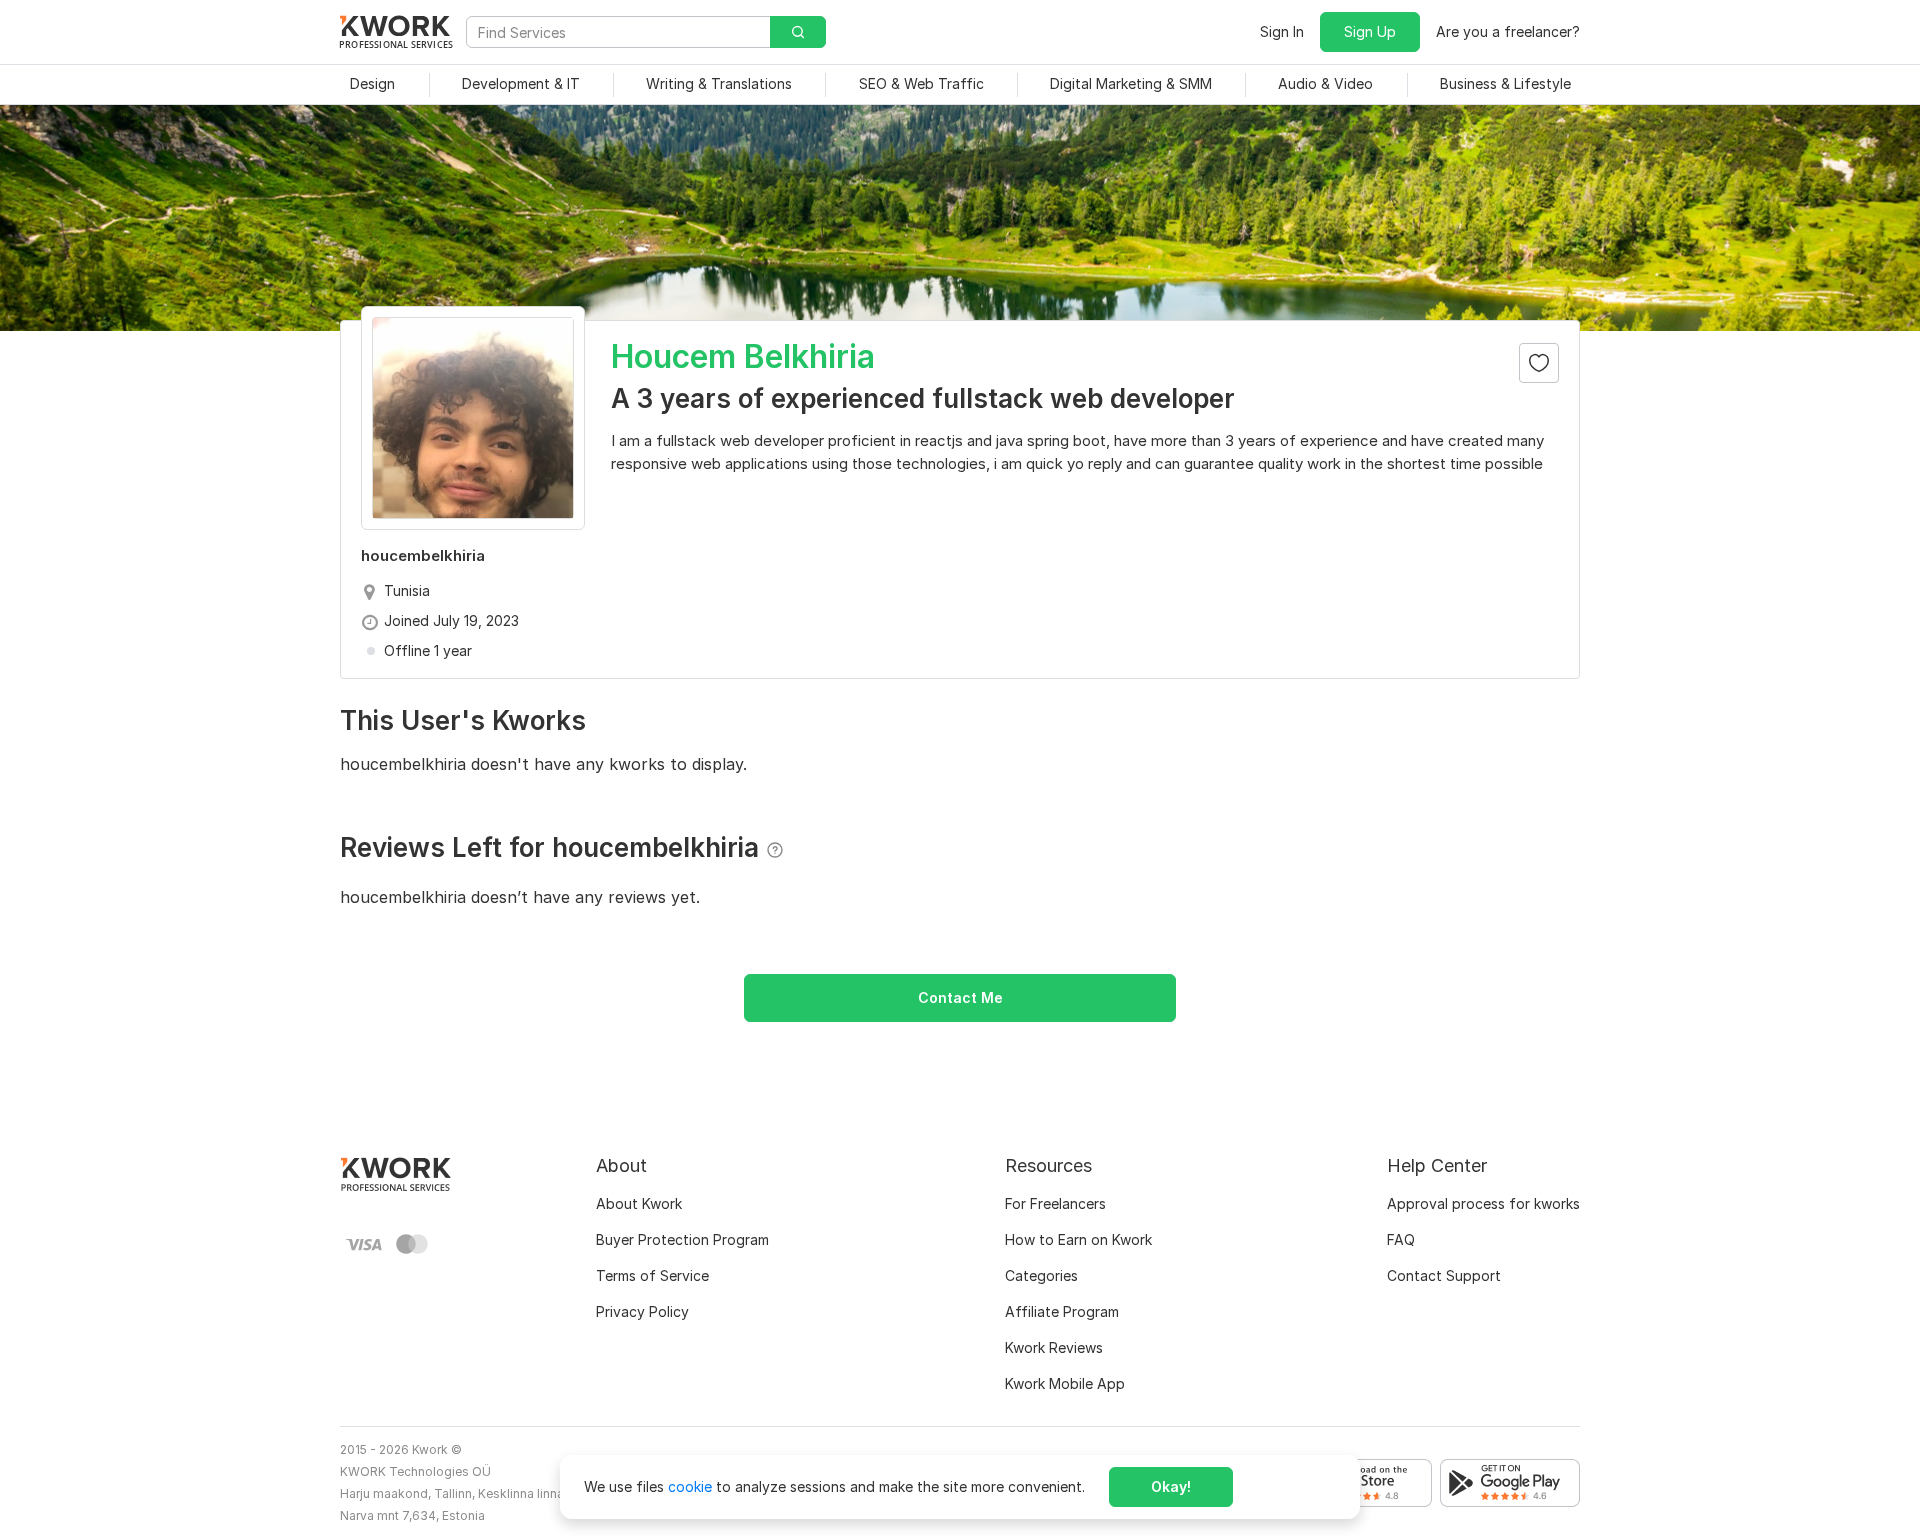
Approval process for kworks (1483, 1203)
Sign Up (1370, 31)
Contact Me (960, 997)
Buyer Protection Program (682, 1239)
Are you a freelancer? (1508, 31)
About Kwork (639, 1203)
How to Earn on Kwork (1078, 1239)
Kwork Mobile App (1065, 1383)
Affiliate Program (1062, 1311)
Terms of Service (652, 1275)
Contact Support (1444, 1275)
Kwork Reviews (1054, 1347)
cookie (690, 1486)
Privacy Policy (642, 1311)
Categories (1041, 1275)
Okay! (1171, 1486)
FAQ (1401, 1239)
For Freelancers (1055, 1203)
